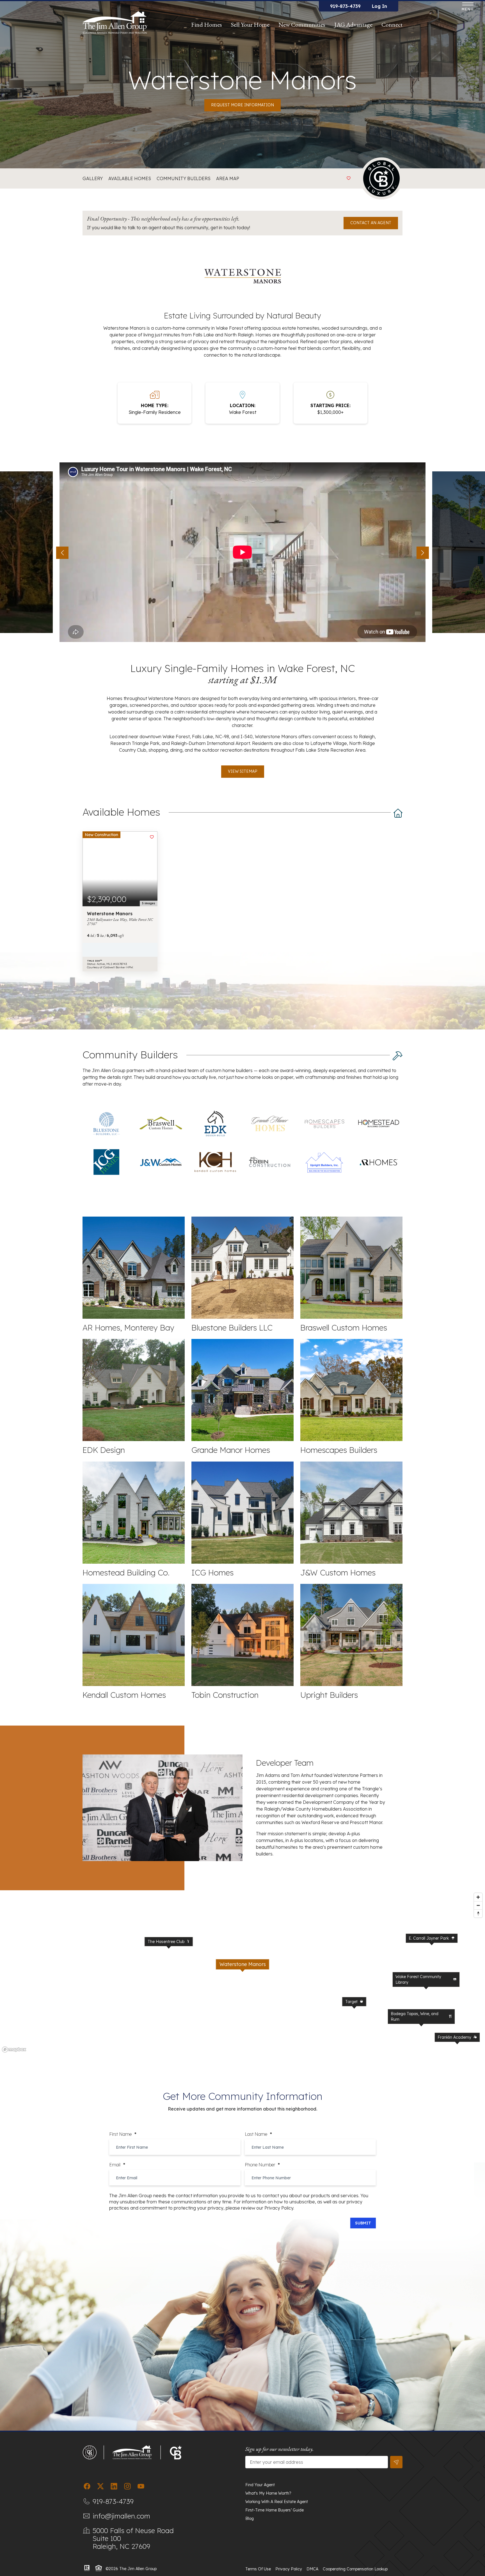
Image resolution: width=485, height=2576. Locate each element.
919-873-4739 (345, 6)
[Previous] (62, 553)
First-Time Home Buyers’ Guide (274, 2510)
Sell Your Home (250, 25)
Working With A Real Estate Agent (277, 2502)
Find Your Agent (260, 2485)
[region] (242, 1972)
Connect (392, 25)
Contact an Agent (371, 223)
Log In (379, 6)
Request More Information (242, 105)
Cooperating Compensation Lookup (355, 2569)
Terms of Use (258, 2569)
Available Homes (130, 178)
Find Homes (207, 25)
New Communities (302, 25)
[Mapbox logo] (14, 2049)
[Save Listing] (349, 178)
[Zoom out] (478, 1905)
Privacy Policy (289, 2569)
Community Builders (184, 178)
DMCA (312, 2569)
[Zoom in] (478, 1897)
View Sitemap (243, 771)
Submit (363, 2223)
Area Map (228, 178)
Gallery (93, 178)
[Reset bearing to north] (478, 1913)
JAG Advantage (353, 25)
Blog (250, 2518)
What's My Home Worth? (268, 2493)
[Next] (423, 553)
